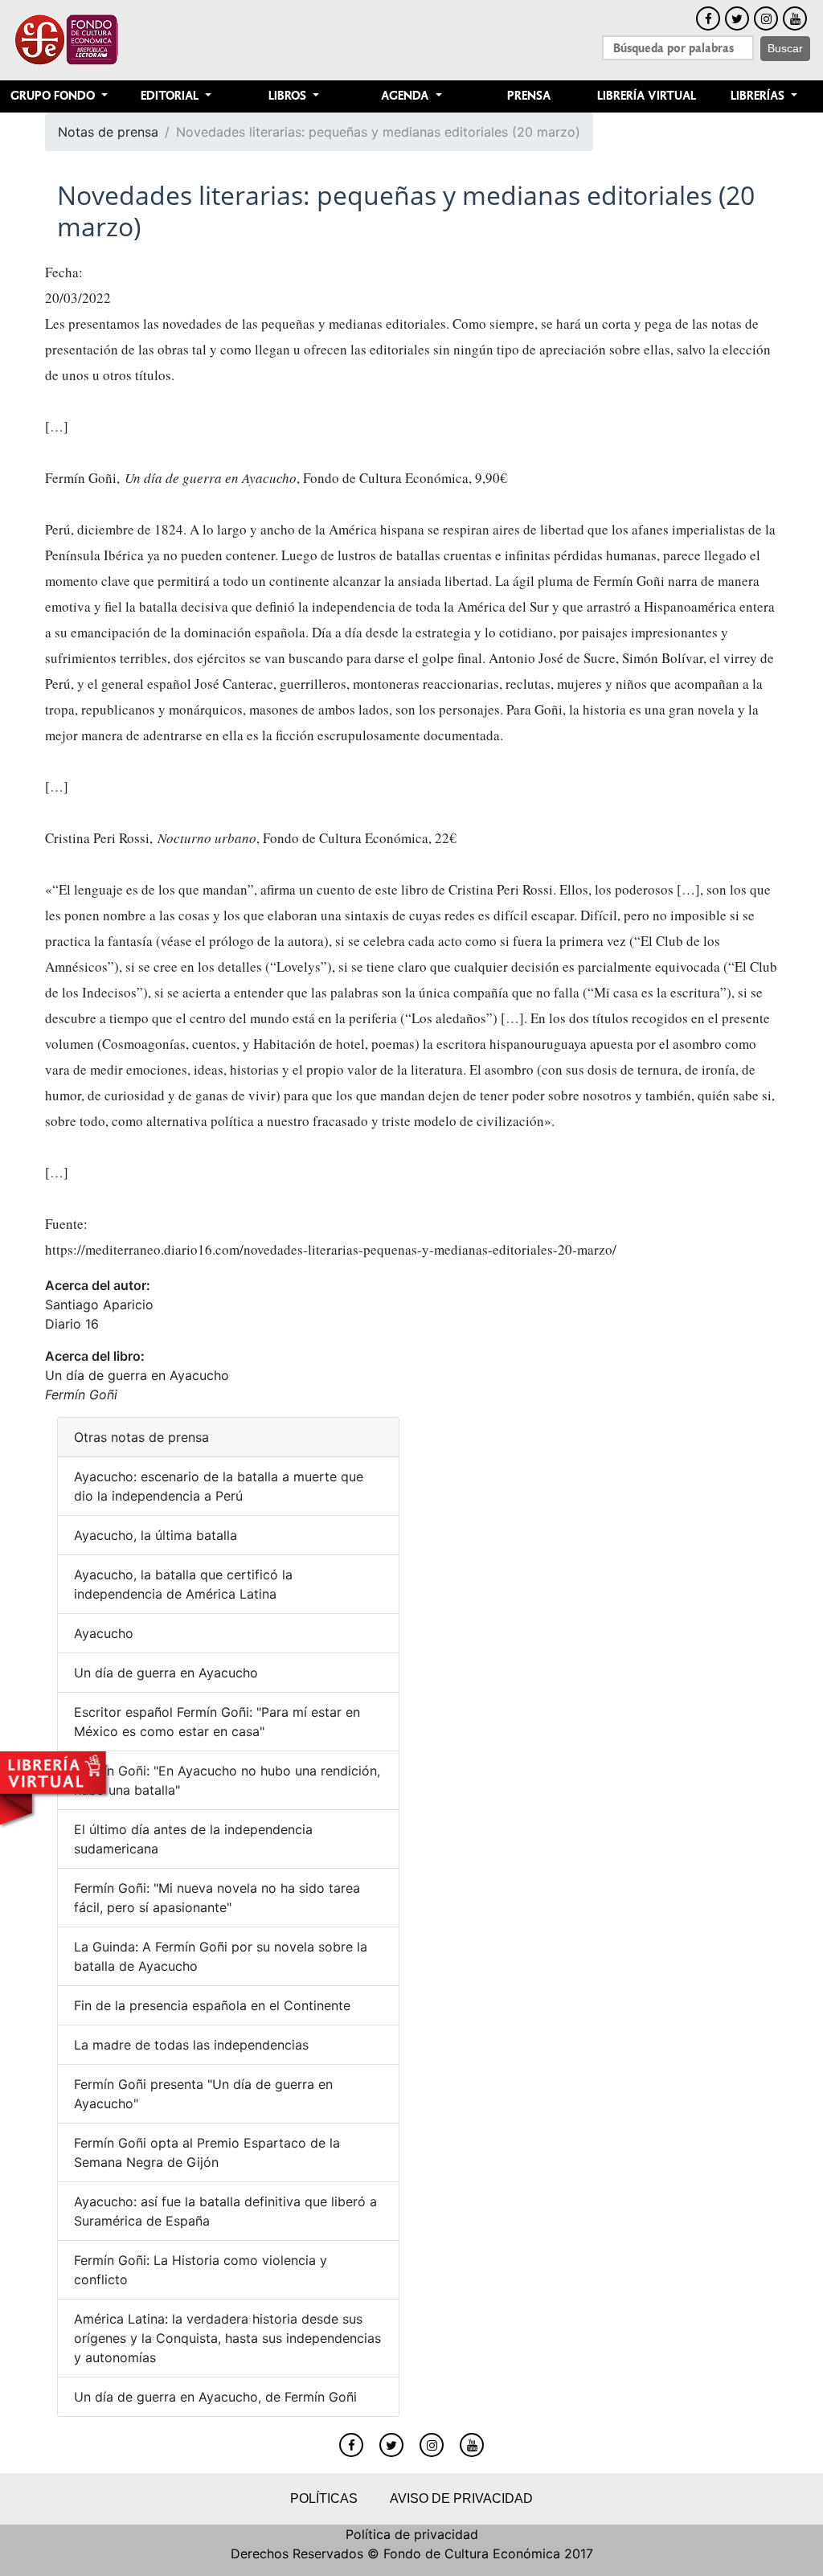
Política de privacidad (412, 2534)
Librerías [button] (759, 96)
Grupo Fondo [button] (54, 96)
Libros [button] (289, 96)
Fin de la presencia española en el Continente (212, 2005)
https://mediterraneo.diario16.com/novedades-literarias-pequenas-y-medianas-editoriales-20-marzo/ (331, 1249)
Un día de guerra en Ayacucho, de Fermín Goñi (215, 2397)
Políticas (324, 2498)
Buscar (785, 48)
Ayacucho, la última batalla (156, 1535)
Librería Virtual (647, 96)
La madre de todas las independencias (191, 2045)
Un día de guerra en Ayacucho (137, 1375)
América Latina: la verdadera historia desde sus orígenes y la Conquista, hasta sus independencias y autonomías (227, 2338)
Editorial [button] (171, 96)
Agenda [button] (406, 96)
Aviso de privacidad (461, 2498)
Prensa (529, 96)
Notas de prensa (108, 132)
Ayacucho (104, 1633)
